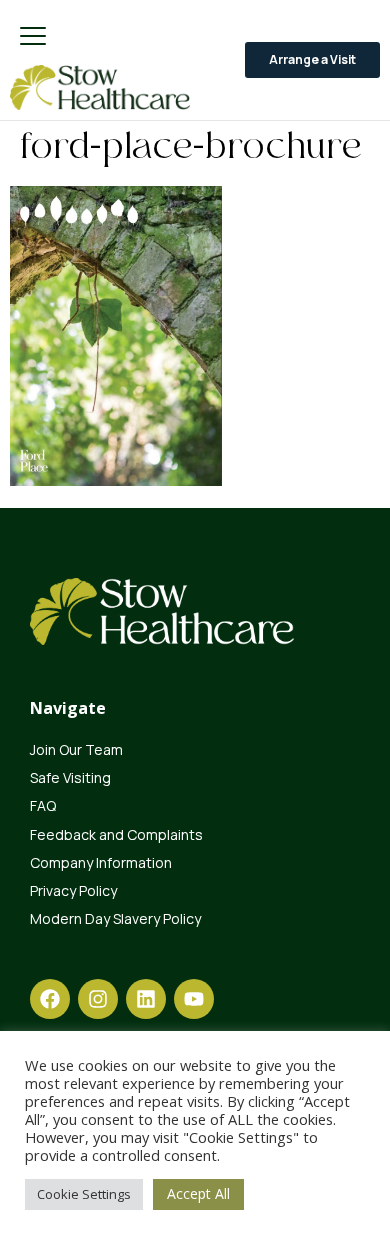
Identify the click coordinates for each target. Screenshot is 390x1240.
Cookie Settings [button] (84, 1194)
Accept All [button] (198, 1193)
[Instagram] (98, 999)
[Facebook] (50, 999)
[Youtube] (194, 999)
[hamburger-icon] (32, 37)
